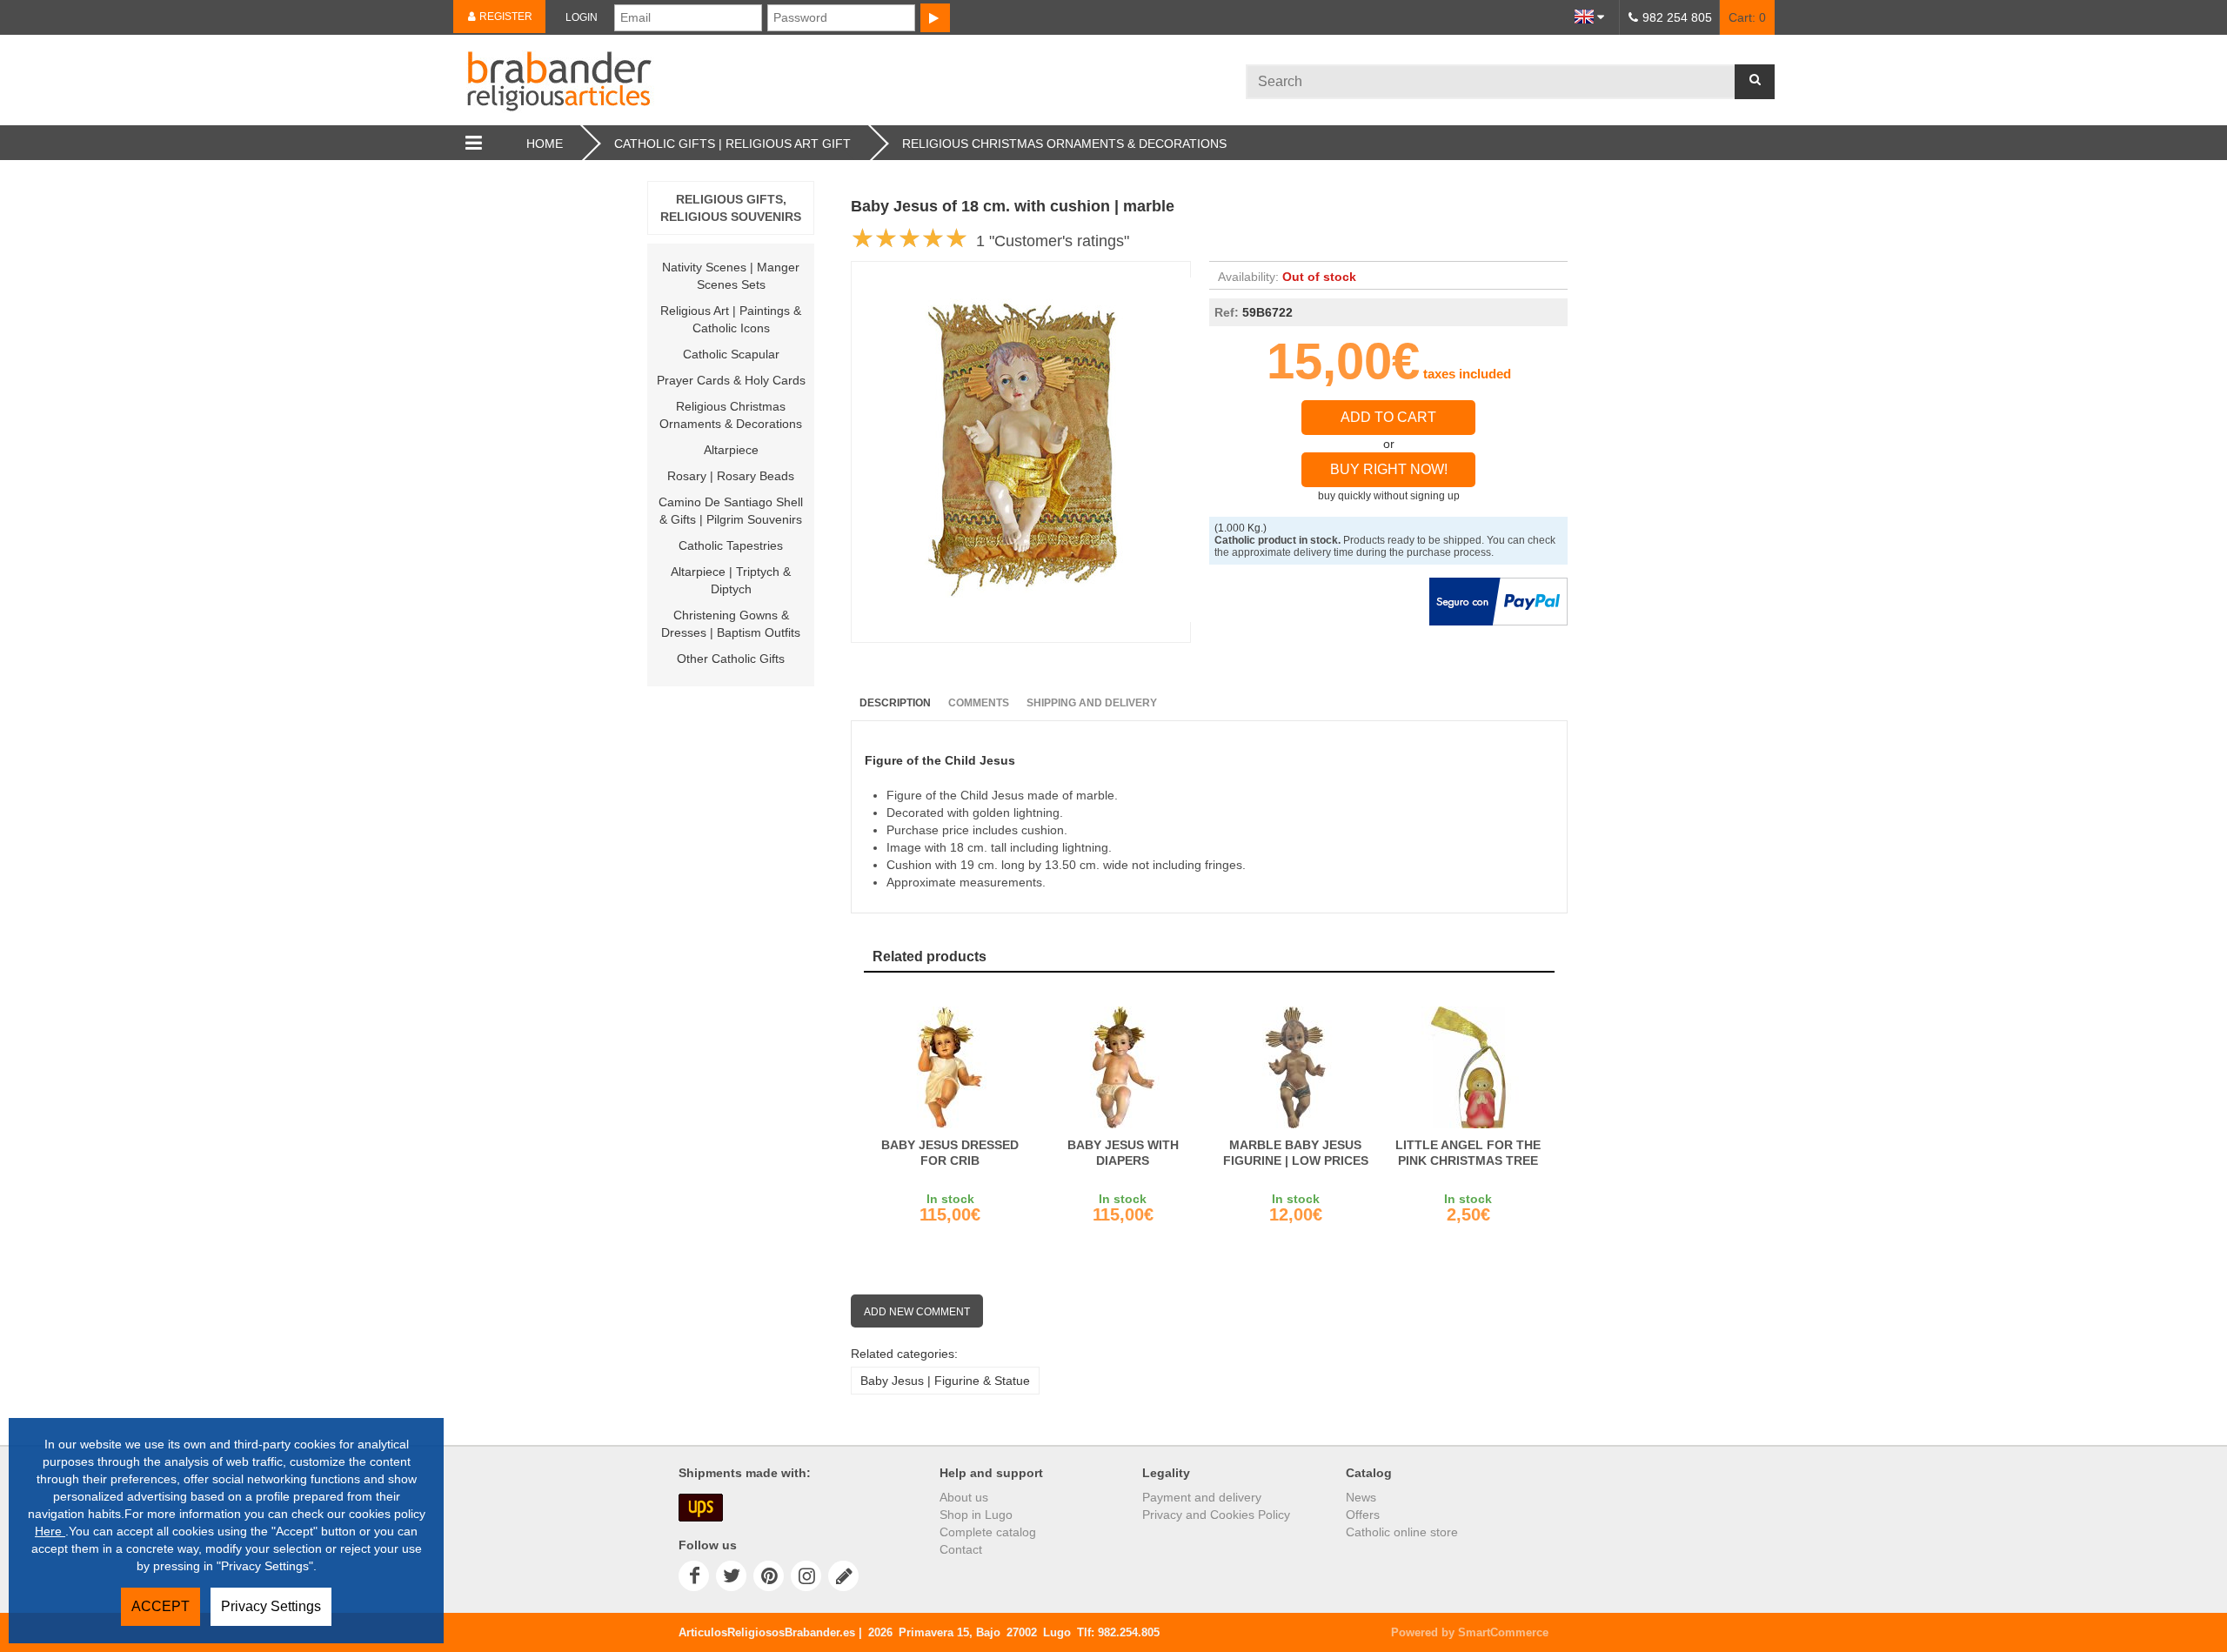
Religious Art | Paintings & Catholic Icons (731, 319)
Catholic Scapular (731, 354)
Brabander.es (849, 80)
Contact (961, 1549)
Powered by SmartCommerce (1470, 1632)
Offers (1363, 1515)
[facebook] (694, 1575)
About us (964, 1497)
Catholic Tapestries (731, 545)
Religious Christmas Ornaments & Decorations (731, 415)
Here (50, 1531)
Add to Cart (1388, 417)
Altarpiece (731, 450)
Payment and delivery (1202, 1497)
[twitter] (731, 1575)
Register (505, 17)
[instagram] (806, 1575)
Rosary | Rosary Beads (731, 476)
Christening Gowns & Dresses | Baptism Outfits (731, 624)
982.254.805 (1129, 1632)
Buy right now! (1389, 469)
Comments (979, 703)
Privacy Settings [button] (271, 1606)
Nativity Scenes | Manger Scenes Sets (731, 276)
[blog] (843, 1575)
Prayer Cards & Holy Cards (731, 380)
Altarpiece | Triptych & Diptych (731, 580)
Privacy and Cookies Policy (1216, 1515)
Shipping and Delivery (1092, 703)
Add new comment (917, 1312)
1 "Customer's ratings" (1053, 241)
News (1361, 1497)
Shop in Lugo (976, 1515)
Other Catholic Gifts (731, 659)
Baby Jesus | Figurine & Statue (945, 1381)
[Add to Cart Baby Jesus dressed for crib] (950, 1067)
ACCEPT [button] (161, 1606)
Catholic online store (1402, 1532)
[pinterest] (769, 1575)
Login (582, 17)
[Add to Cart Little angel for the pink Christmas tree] (1469, 1067)
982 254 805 (1677, 17)
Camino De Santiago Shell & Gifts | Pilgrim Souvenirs (731, 511)
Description (895, 703)
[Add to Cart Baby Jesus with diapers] (1124, 1067)
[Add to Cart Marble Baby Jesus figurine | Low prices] (1296, 1067)
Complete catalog (988, 1532)
